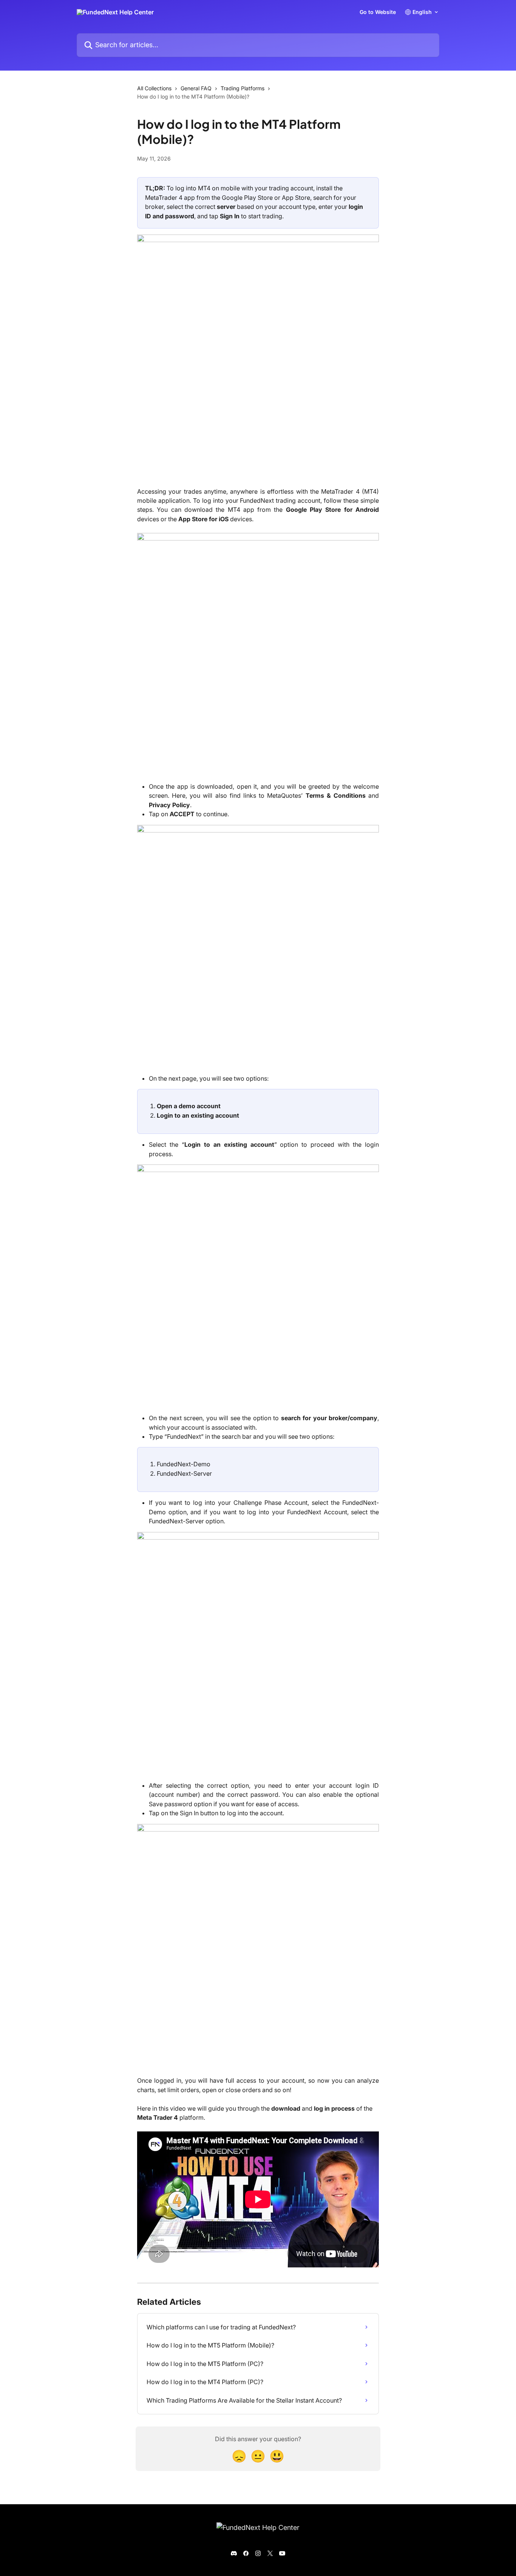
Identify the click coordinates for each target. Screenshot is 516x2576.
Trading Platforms (243, 88)
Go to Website (378, 12)
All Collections (154, 88)
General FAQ (196, 88)
